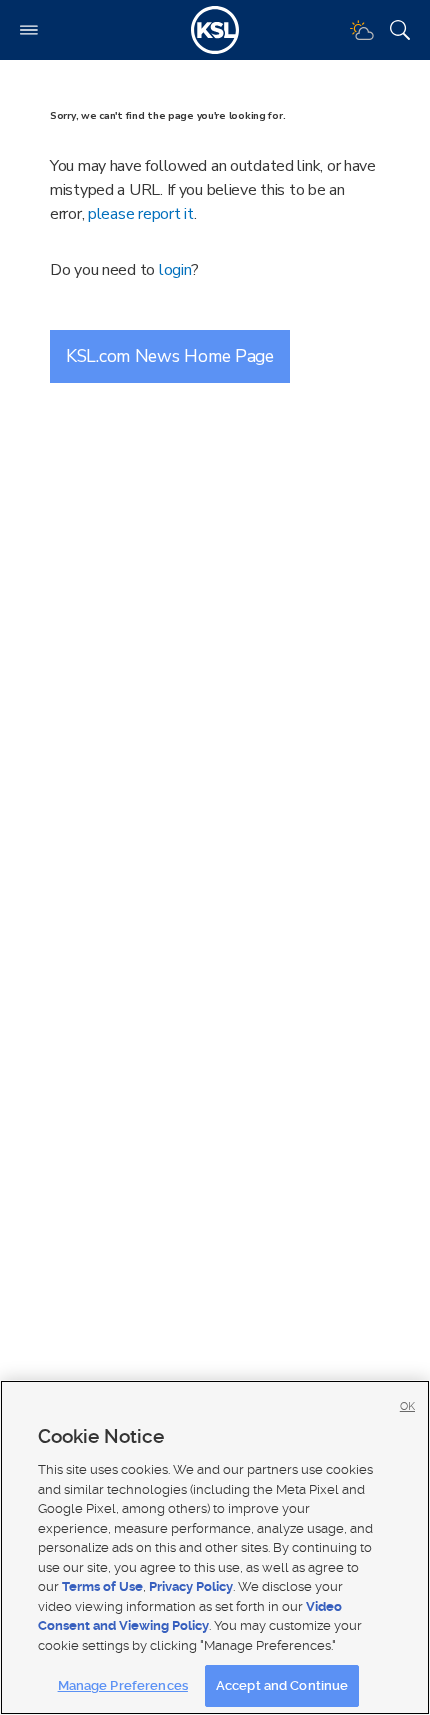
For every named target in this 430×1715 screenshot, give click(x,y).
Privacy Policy (191, 1586)
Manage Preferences (123, 1685)
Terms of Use (102, 1586)
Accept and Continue (282, 1685)
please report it (141, 214)
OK (407, 1406)
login (175, 270)
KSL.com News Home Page (170, 356)
